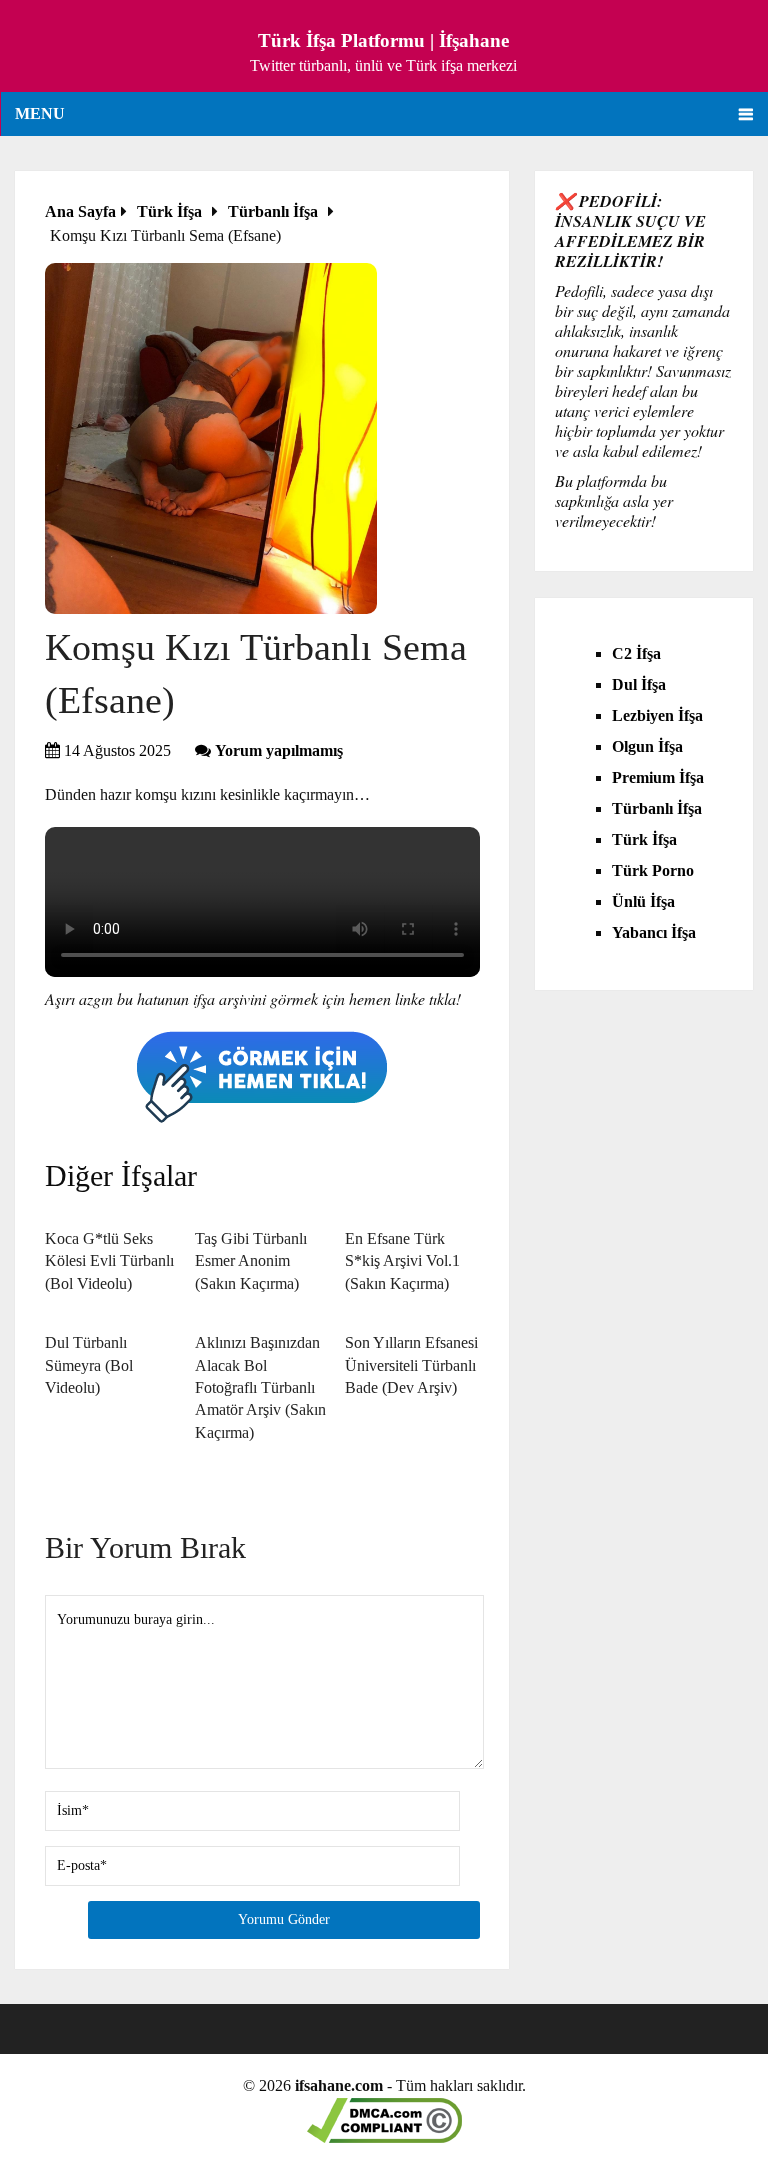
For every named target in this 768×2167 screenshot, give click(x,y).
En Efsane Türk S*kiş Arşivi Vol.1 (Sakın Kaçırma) (402, 1261)
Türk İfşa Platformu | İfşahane (383, 40)
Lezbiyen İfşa (657, 715)
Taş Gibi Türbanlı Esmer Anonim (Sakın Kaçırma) (251, 1261)
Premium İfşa (658, 777)
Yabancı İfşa (654, 932)
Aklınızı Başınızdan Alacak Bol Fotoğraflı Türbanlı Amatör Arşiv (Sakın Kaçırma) (260, 1387)
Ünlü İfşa (643, 901)
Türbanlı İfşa (657, 808)
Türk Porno (653, 870)
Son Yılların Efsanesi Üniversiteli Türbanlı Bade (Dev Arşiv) (411, 1365)
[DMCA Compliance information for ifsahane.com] (384, 2137)
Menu (40, 113)
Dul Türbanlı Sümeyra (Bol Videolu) (89, 1365)
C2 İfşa (636, 653)
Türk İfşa (644, 839)
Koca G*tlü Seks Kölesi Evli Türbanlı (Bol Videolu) (109, 1261)
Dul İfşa (639, 684)
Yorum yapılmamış (279, 750)
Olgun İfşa (647, 746)
